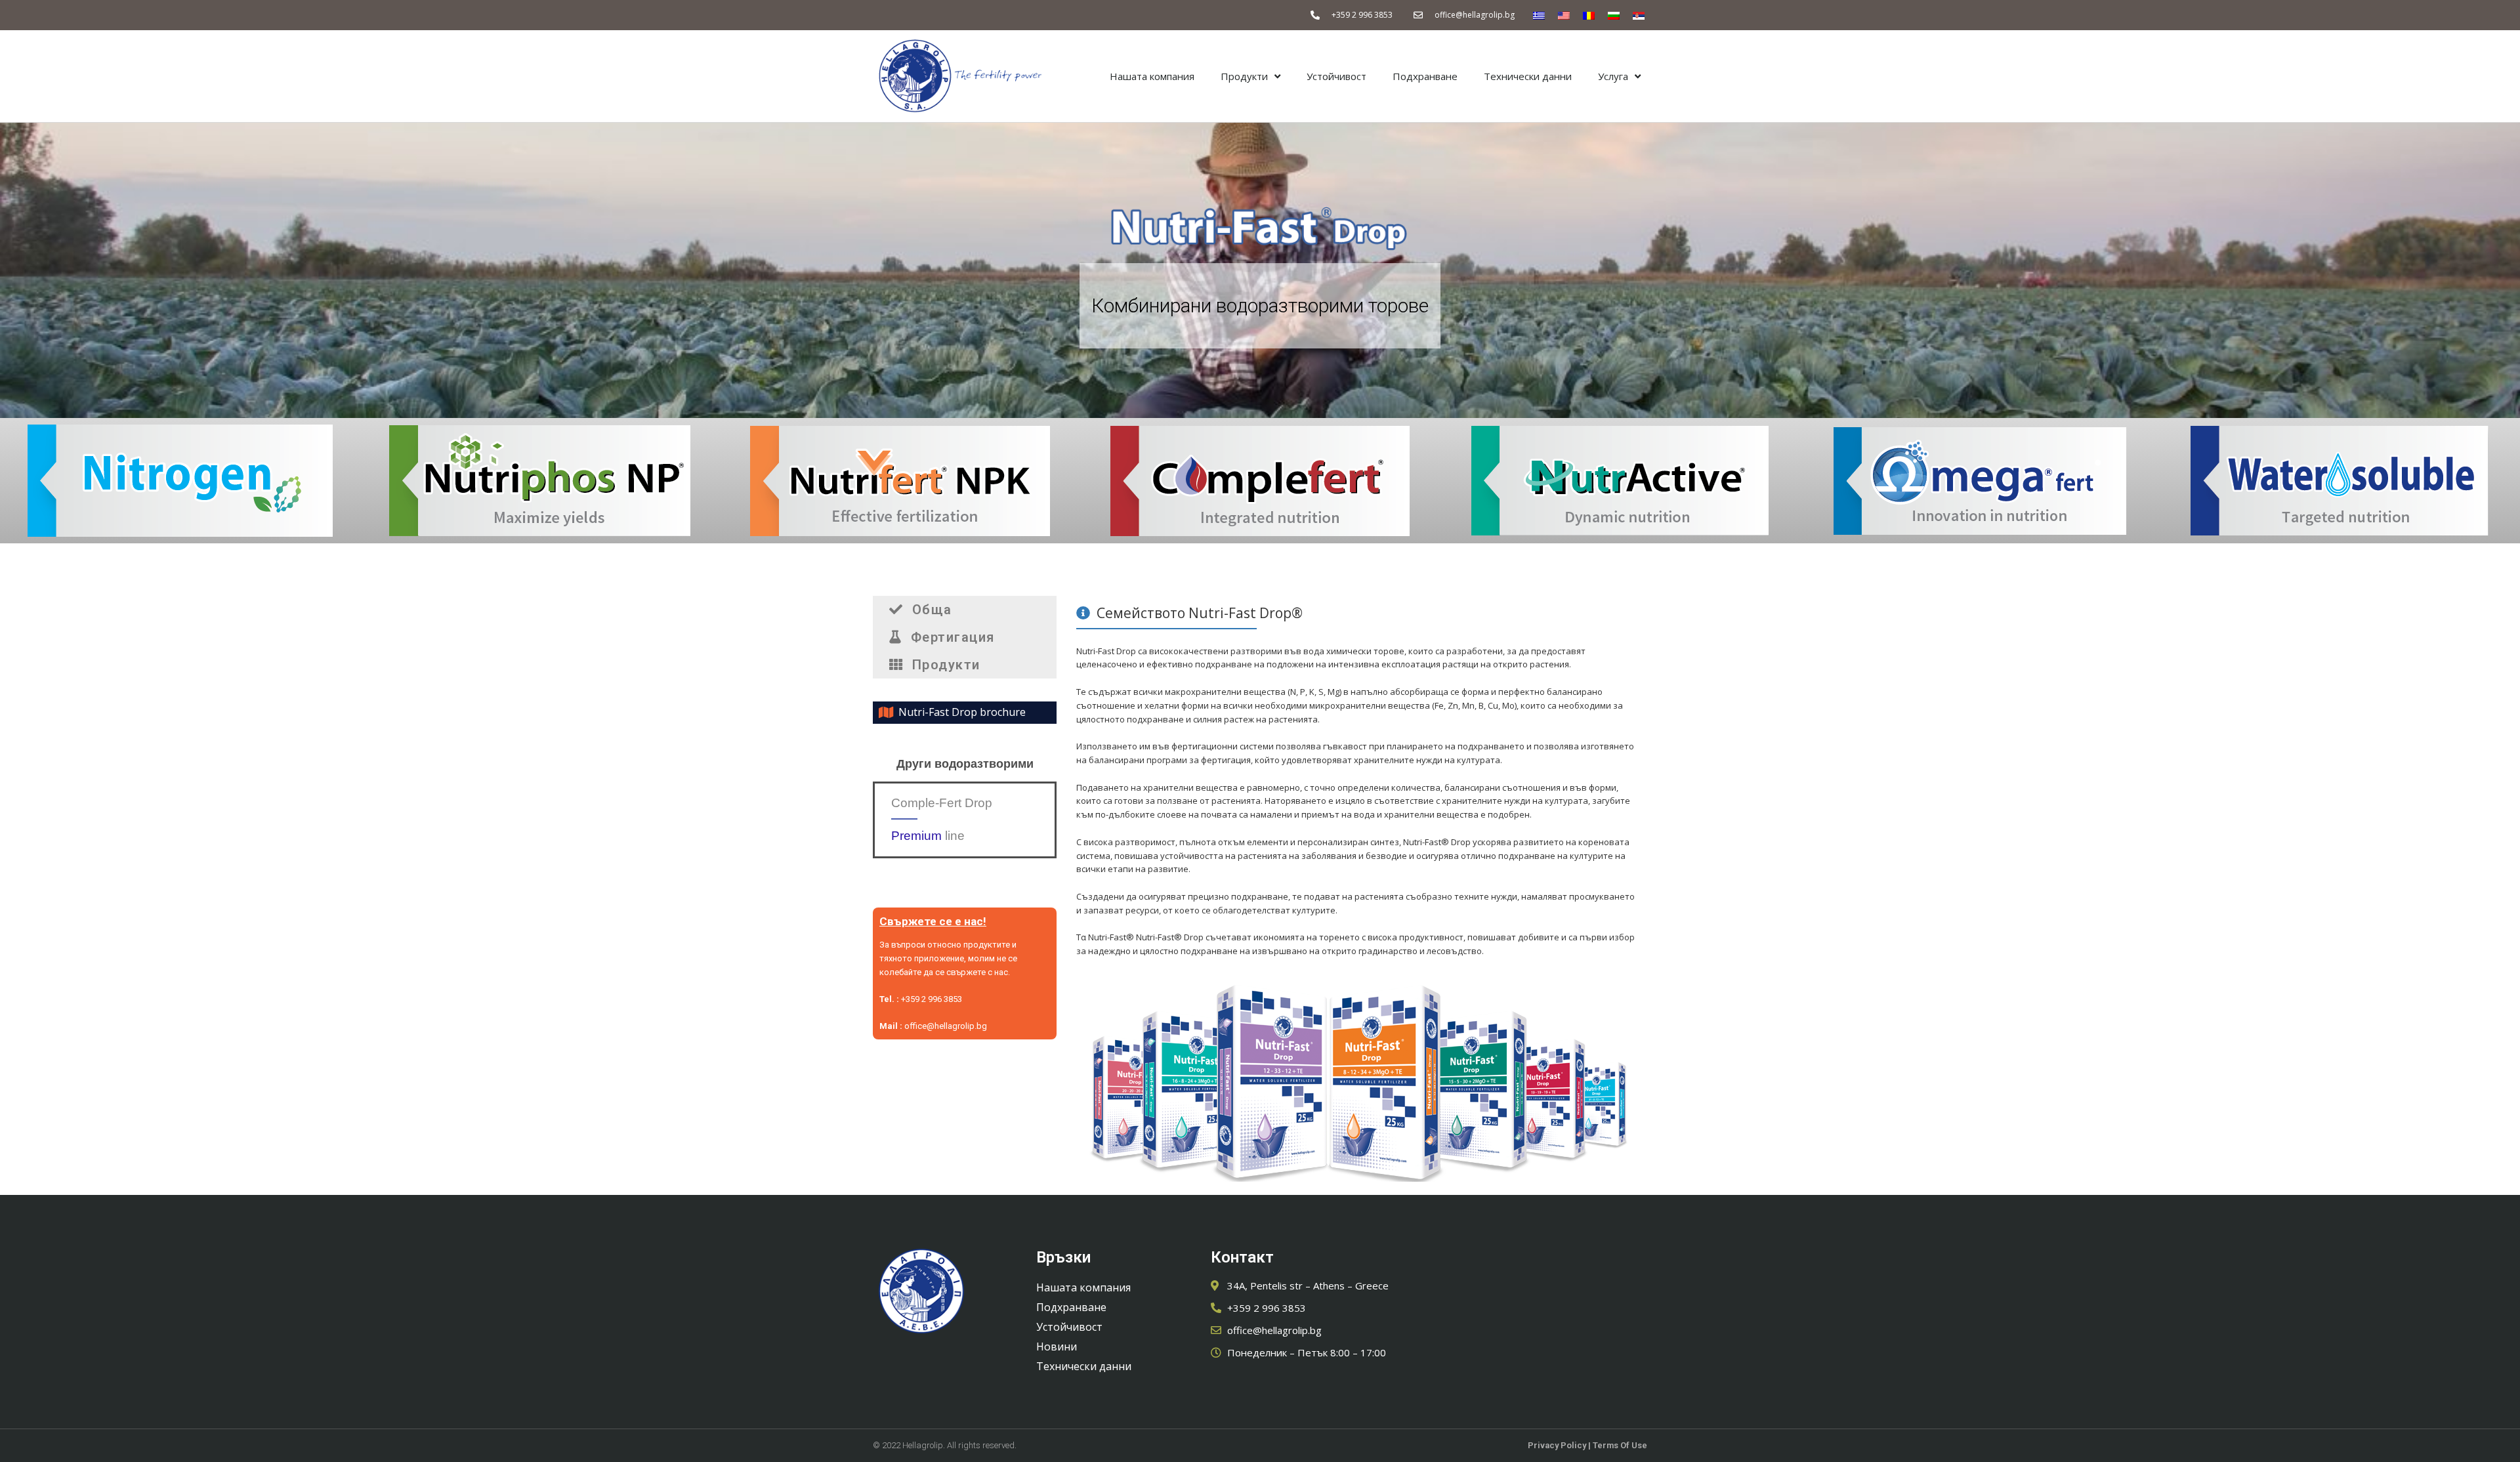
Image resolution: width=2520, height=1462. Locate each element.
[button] (965, 610)
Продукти (1244, 76)
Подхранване (1425, 76)
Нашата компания (1152, 76)
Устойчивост (1336, 76)
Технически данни (1528, 76)
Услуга (1613, 76)
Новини (1057, 1347)
